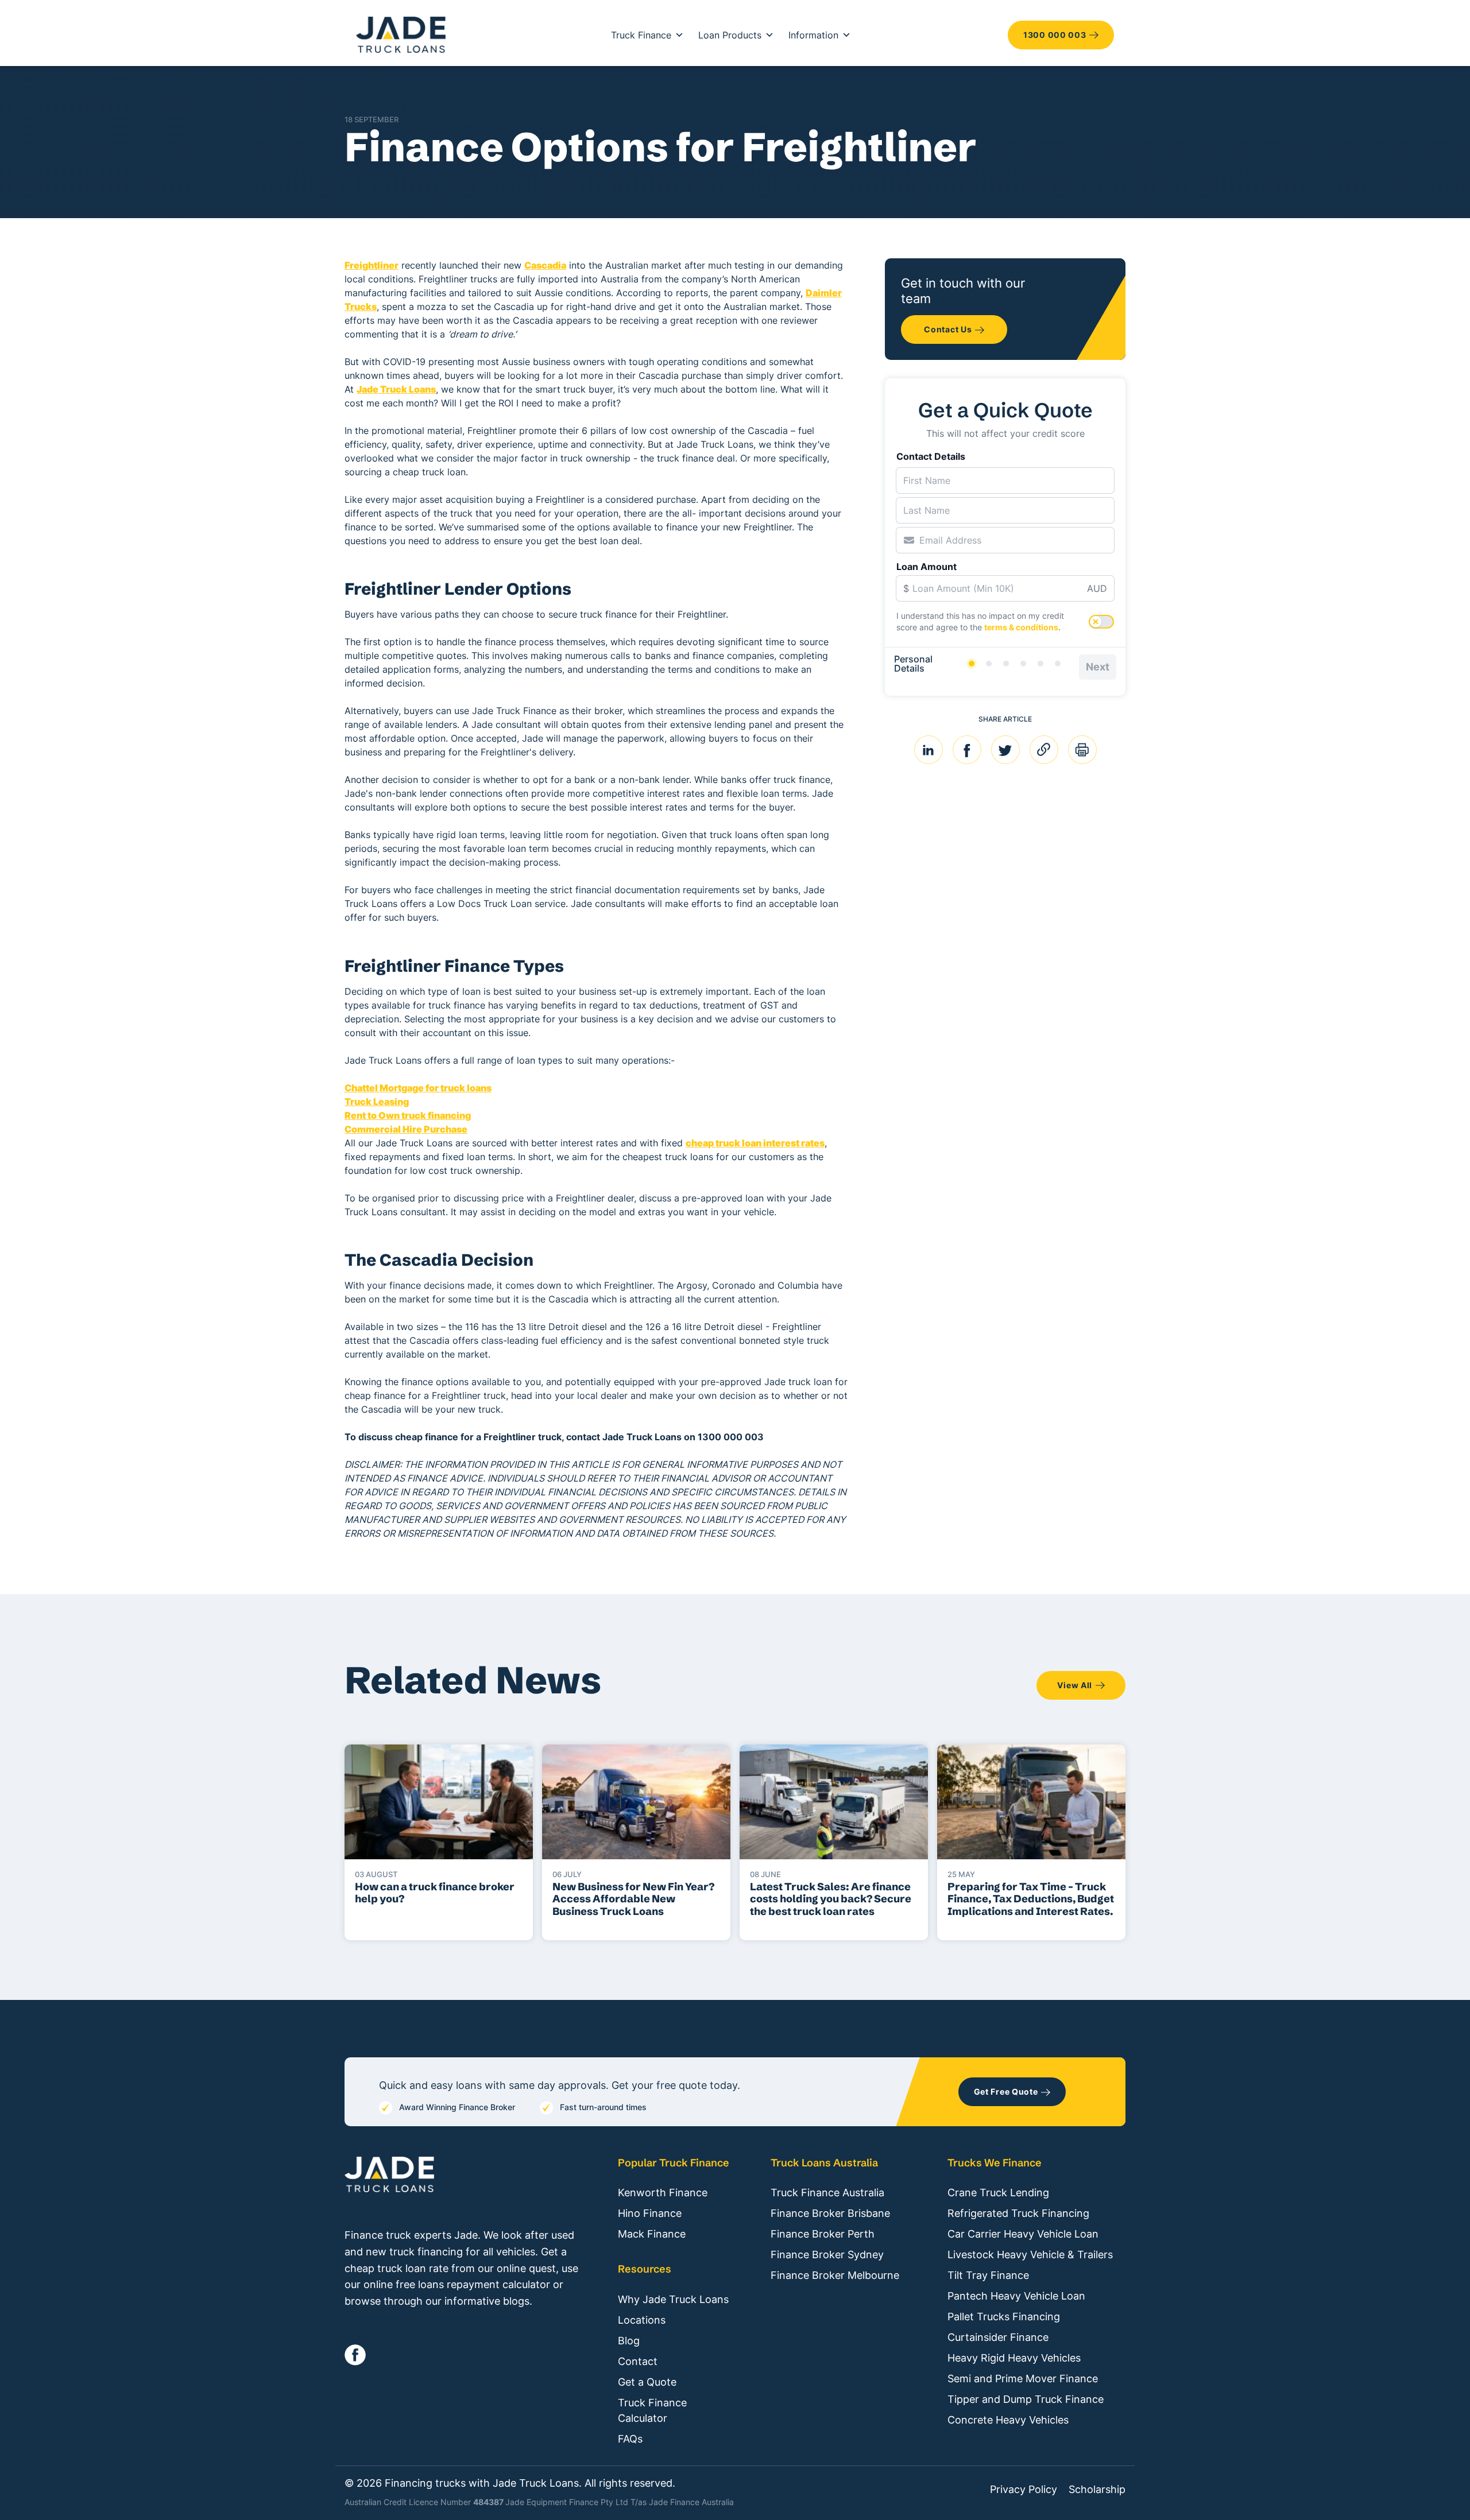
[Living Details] (1023, 664)
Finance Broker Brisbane (830, 2213)
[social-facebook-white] (355, 2355)
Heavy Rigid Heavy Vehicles (1014, 2358)
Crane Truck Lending (998, 2193)
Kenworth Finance (663, 2193)
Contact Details (931, 456)
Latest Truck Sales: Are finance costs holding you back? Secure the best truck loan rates (831, 1899)
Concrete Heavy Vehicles (1008, 2420)
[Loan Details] (1006, 664)
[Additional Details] (1040, 664)
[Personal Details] (972, 664)
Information (813, 35)
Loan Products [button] (730, 35)
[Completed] (1058, 664)
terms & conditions (1021, 627)
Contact (638, 2361)
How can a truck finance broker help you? (435, 1893)
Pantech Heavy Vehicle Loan (1016, 2296)
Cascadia (545, 265)
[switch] (1101, 622)
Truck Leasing (377, 1102)
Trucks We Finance (995, 2163)
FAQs (630, 2439)
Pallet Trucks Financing (1004, 2317)
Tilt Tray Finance (988, 2275)
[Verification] (989, 664)
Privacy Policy (1024, 2490)
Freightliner (372, 265)
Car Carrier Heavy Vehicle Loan (1023, 2234)
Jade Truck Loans (396, 389)
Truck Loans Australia (824, 2163)
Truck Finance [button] (641, 35)
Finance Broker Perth (823, 2234)
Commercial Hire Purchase (406, 1129)
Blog (629, 2341)
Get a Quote (647, 2382)
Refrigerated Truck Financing (1018, 2213)
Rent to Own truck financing (408, 1115)
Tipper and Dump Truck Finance (1026, 2399)
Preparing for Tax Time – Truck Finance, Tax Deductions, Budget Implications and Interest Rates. (1031, 1899)
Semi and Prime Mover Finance (1023, 2379)
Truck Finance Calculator (652, 2410)
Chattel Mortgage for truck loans (418, 1088)
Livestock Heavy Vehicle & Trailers (1030, 2255)
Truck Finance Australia (827, 2193)
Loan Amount (927, 567)
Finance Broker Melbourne (835, 2275)
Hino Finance (650, 2213)
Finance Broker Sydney (827, 2255)
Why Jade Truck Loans (673, 2299)
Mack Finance (652, 2234)
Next (1098, 667)
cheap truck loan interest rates (755, 1143)
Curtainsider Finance (998, 2337)
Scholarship (1097, 2490)
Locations (642, 2320)
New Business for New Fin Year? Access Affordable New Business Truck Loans (633, 1899)
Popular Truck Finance (674, 2163)
